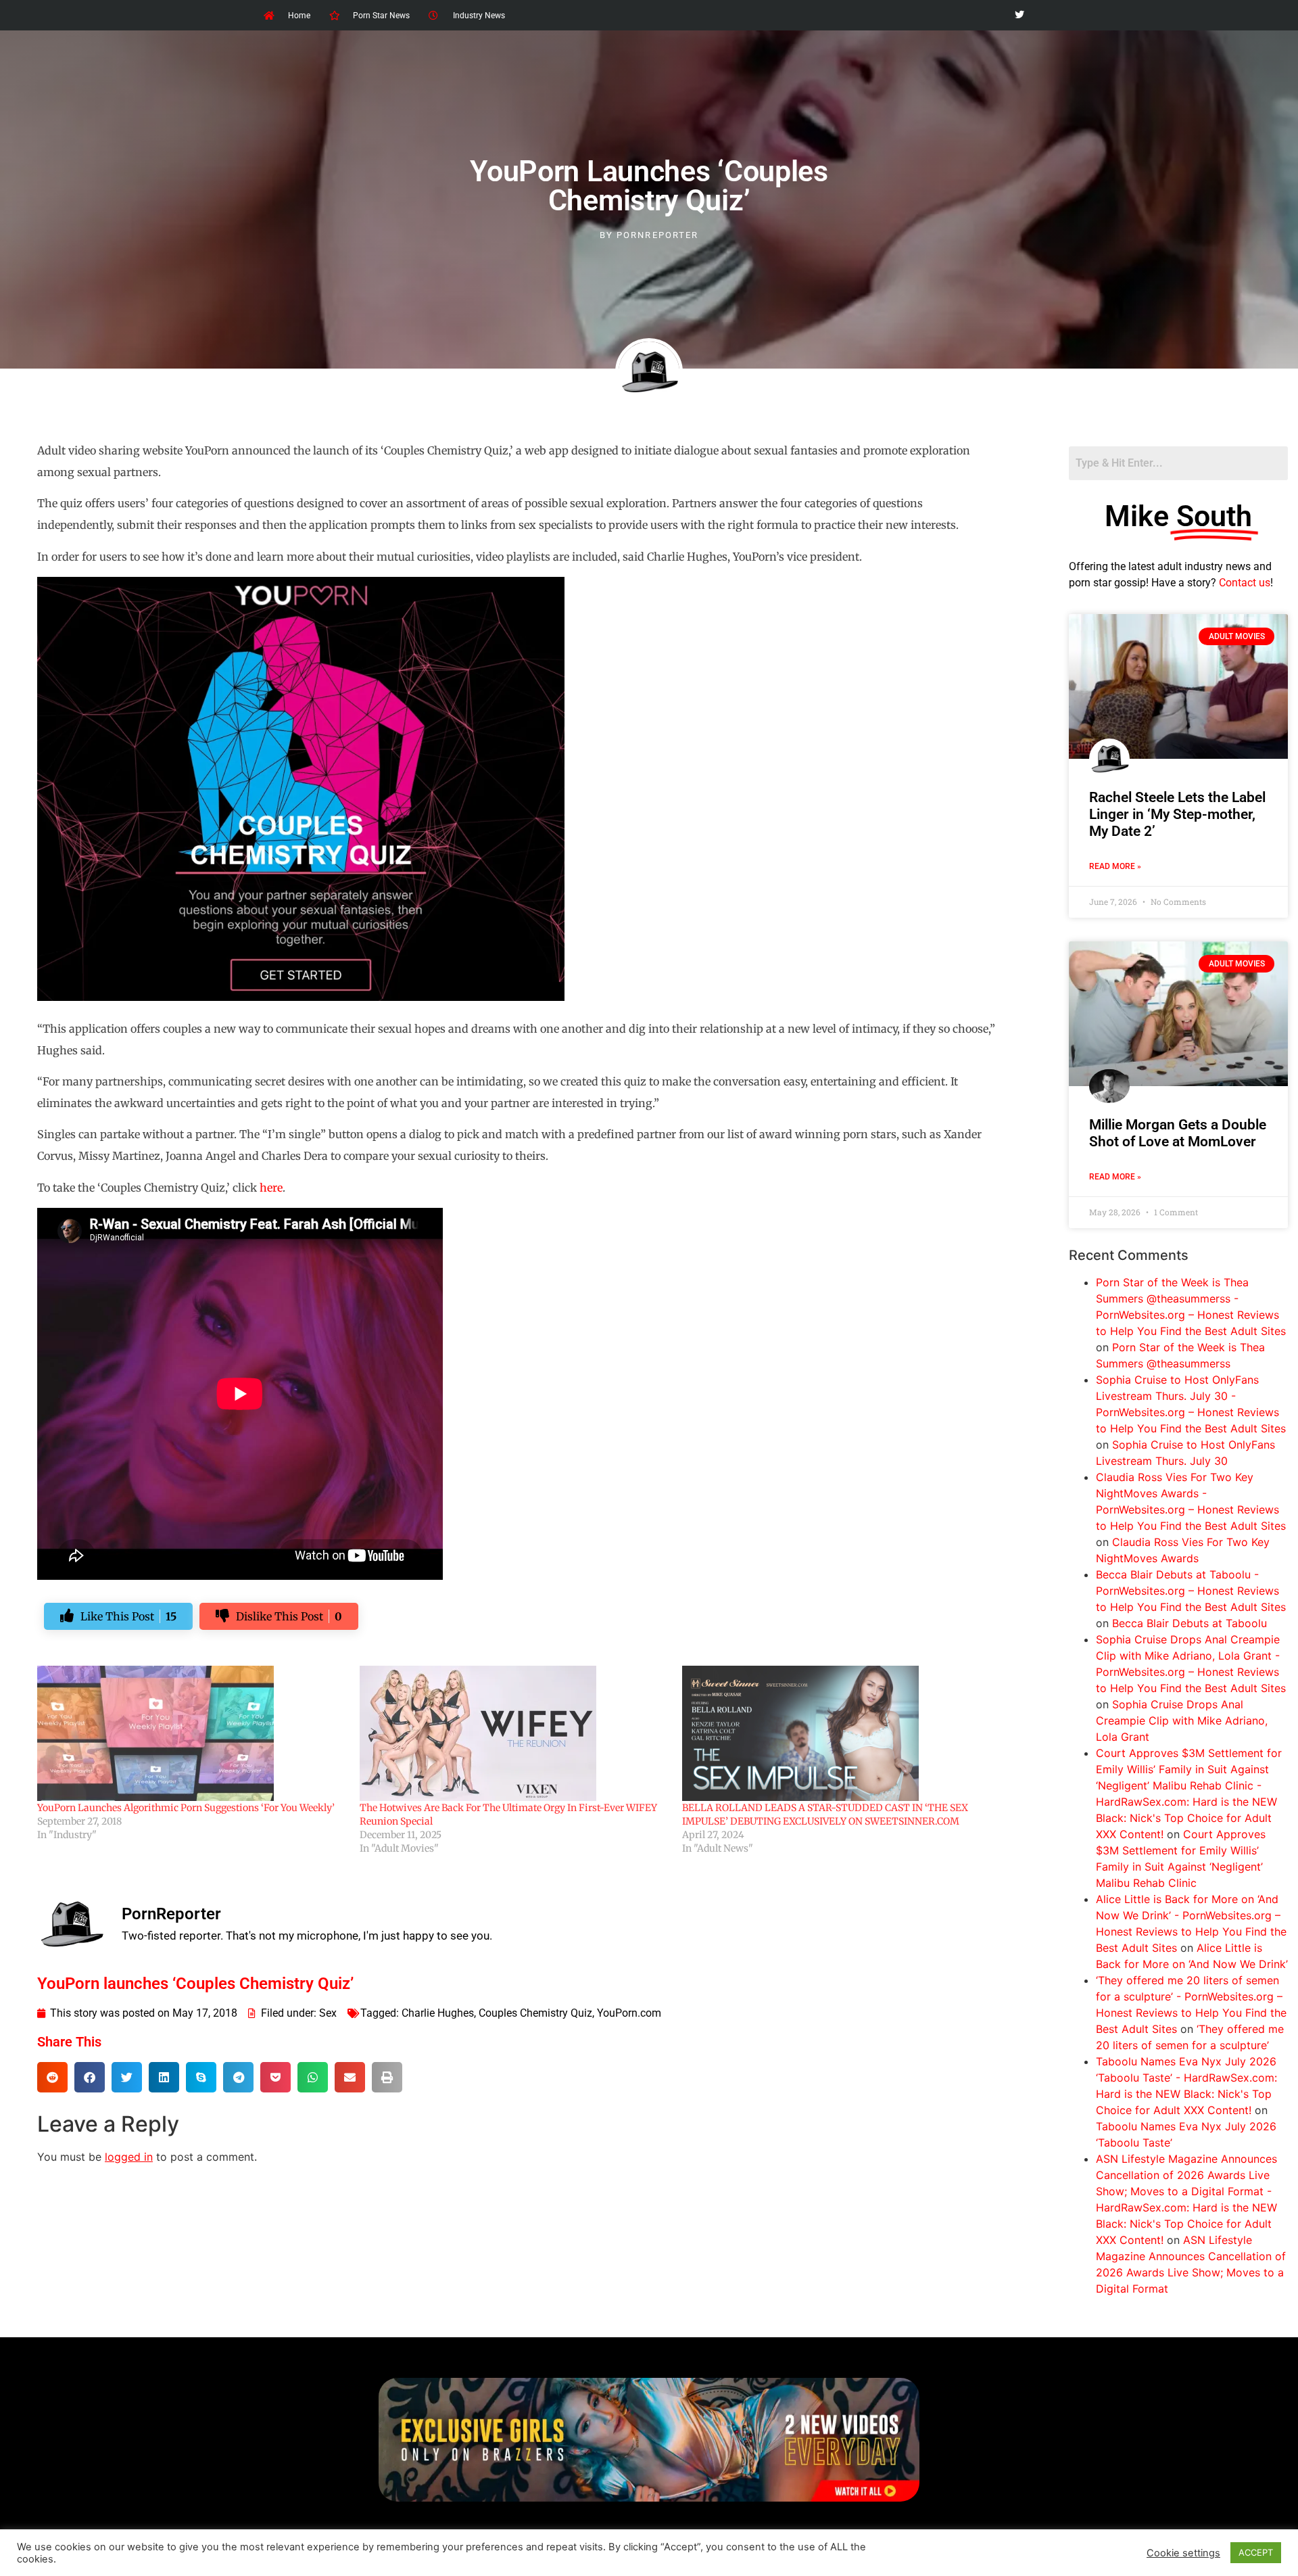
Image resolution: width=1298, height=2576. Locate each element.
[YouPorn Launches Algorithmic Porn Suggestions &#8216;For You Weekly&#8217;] (192, 1733)
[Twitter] (1019, 15)
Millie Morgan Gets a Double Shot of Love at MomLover (1178, 1133)
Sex (328, 2013)
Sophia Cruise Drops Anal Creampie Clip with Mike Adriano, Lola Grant (1182, 1720)
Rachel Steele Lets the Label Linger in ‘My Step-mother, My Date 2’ (1177, 814)
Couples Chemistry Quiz (535, 2013)
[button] (52, 2077)
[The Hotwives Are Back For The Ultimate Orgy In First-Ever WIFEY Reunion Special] (514, 1733)
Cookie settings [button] (1183, 2553)
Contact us (1245, 583)
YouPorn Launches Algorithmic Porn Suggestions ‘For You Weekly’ (186, 1808)
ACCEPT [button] (1256, 2552)
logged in (129, 2157)
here (271, 1188)
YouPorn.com (629, 2013)
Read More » (1115, 866)
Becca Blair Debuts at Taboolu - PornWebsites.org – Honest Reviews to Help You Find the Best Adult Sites (1191, 1591)
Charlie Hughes (438, 2013)
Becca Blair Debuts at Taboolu (1189, 1623)
